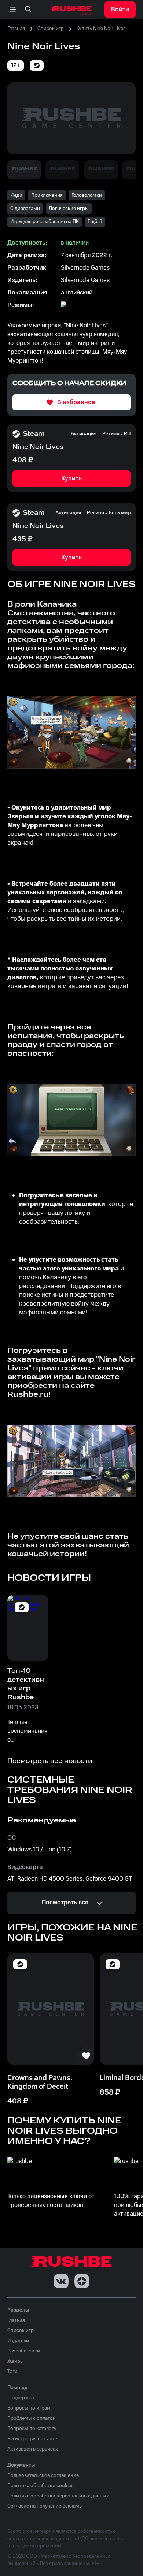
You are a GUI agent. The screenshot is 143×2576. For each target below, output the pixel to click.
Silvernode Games (85, 268)
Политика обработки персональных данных (58, 2496)
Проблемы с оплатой (32, 2418)
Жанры (16, 2361)
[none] (28, 10)
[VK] (61, 2281)
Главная (16, 29)
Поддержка (21, 2398)
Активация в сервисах (33, 2449)
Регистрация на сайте (32, 2439)
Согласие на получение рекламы (45, 2506)
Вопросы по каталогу (32, 2429)
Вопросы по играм (29, 2408)
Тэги (12, 2372)
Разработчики (24, 2351)
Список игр (51, 29)
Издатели (18, 2341)
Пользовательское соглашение (43, 2475)
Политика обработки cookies (41, 2486)
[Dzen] (82, 2281)
